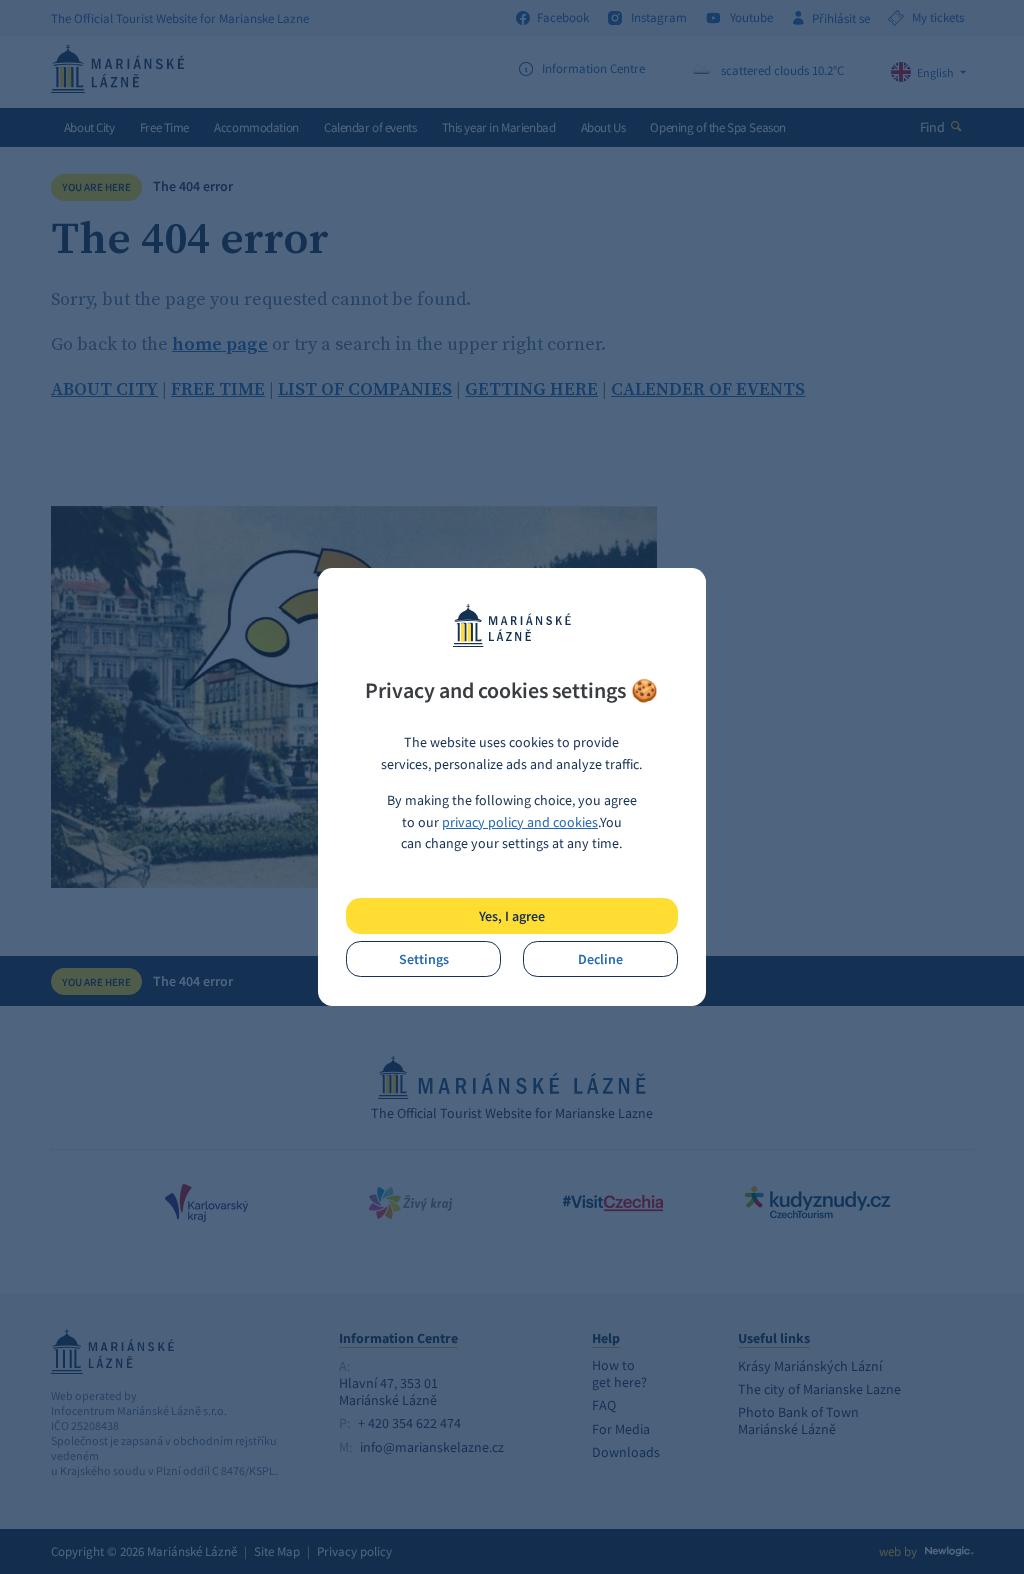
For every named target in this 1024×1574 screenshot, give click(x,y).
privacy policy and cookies (520, 822)
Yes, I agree (512, 916)
